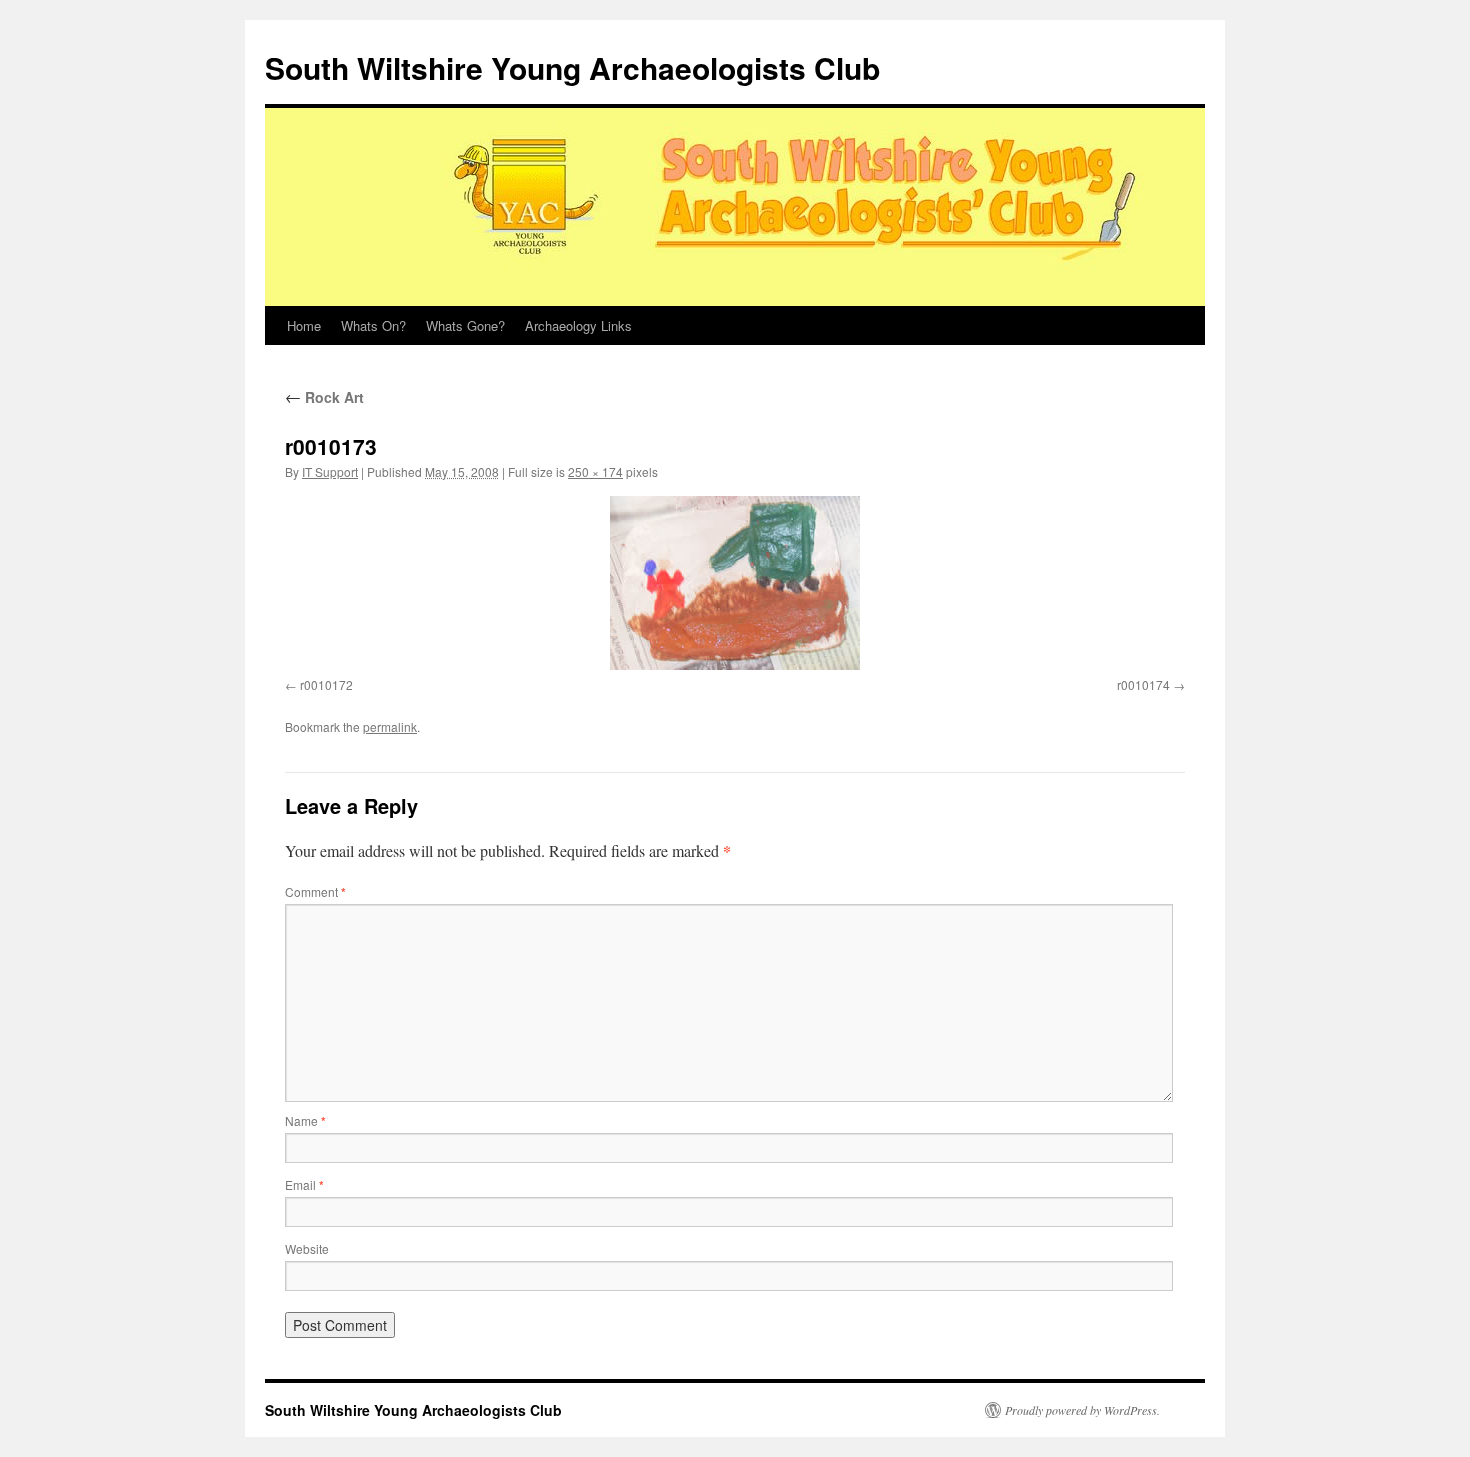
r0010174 (1143, 684)
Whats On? (373, 325)
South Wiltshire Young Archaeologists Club (572, 67)
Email (304, 1184)
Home (304, 325)
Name (305, 1120)
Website (307, 1248)
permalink (390, 726)
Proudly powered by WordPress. (1082, 1410)
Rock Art (324, 397)
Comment (315, 891)
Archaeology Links (578, 325)
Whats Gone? (465, 325)
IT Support (330, 471)
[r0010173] (735, 583)
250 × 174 (595, 471)
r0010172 (326, 684)
